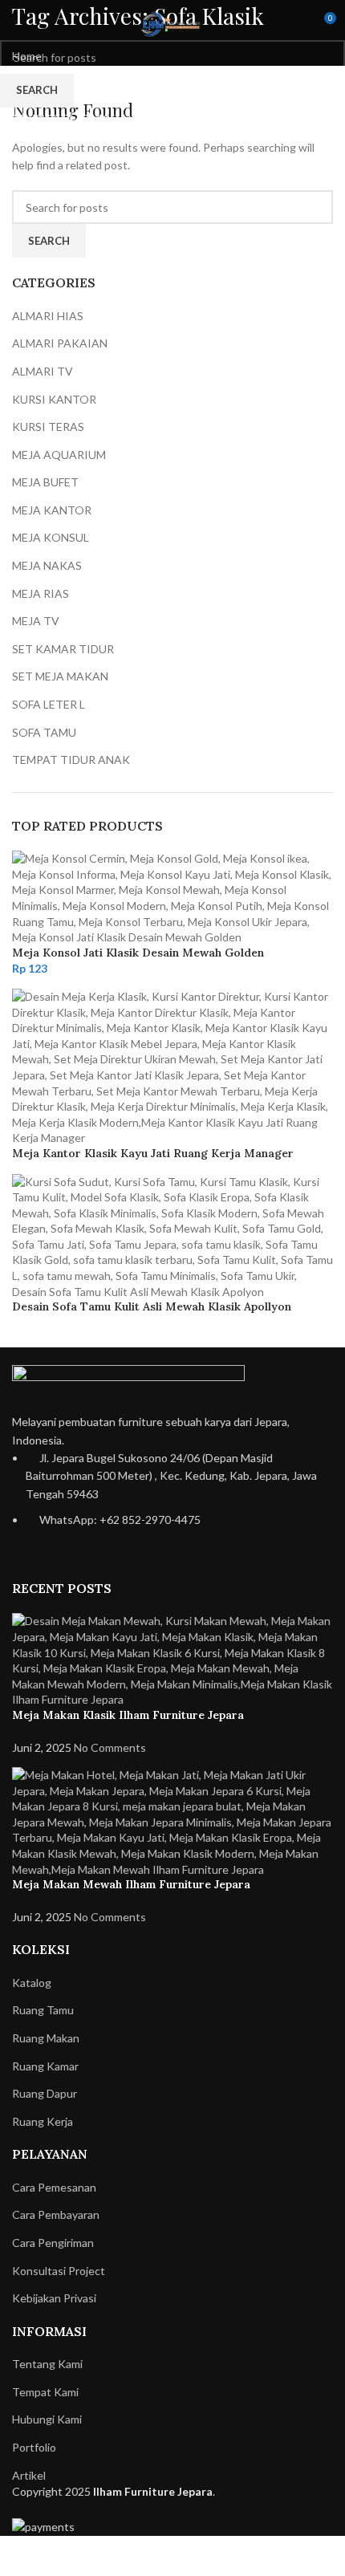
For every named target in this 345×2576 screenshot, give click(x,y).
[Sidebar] (20, 2556)
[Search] (294, 24)
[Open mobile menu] (18, 24)
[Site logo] (172, 23)
